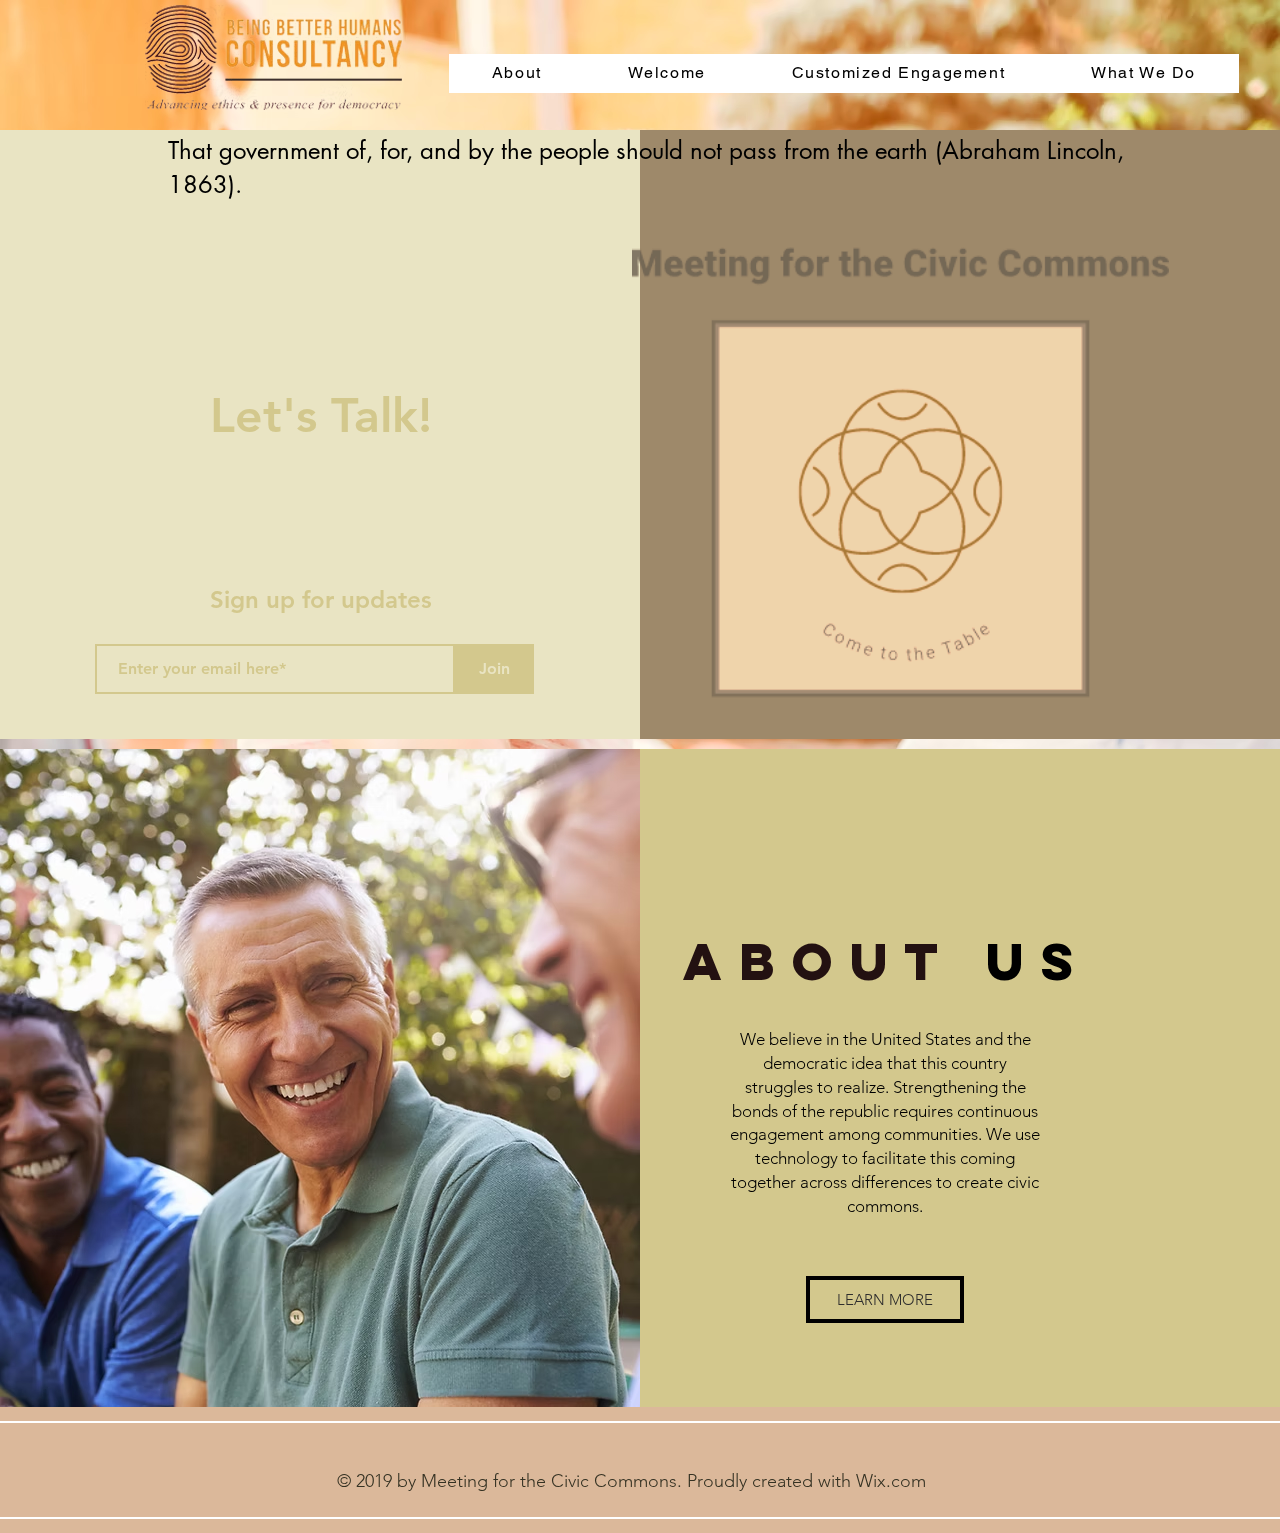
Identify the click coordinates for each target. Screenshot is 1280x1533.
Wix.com (891, 1481)
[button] (885, 1299)
